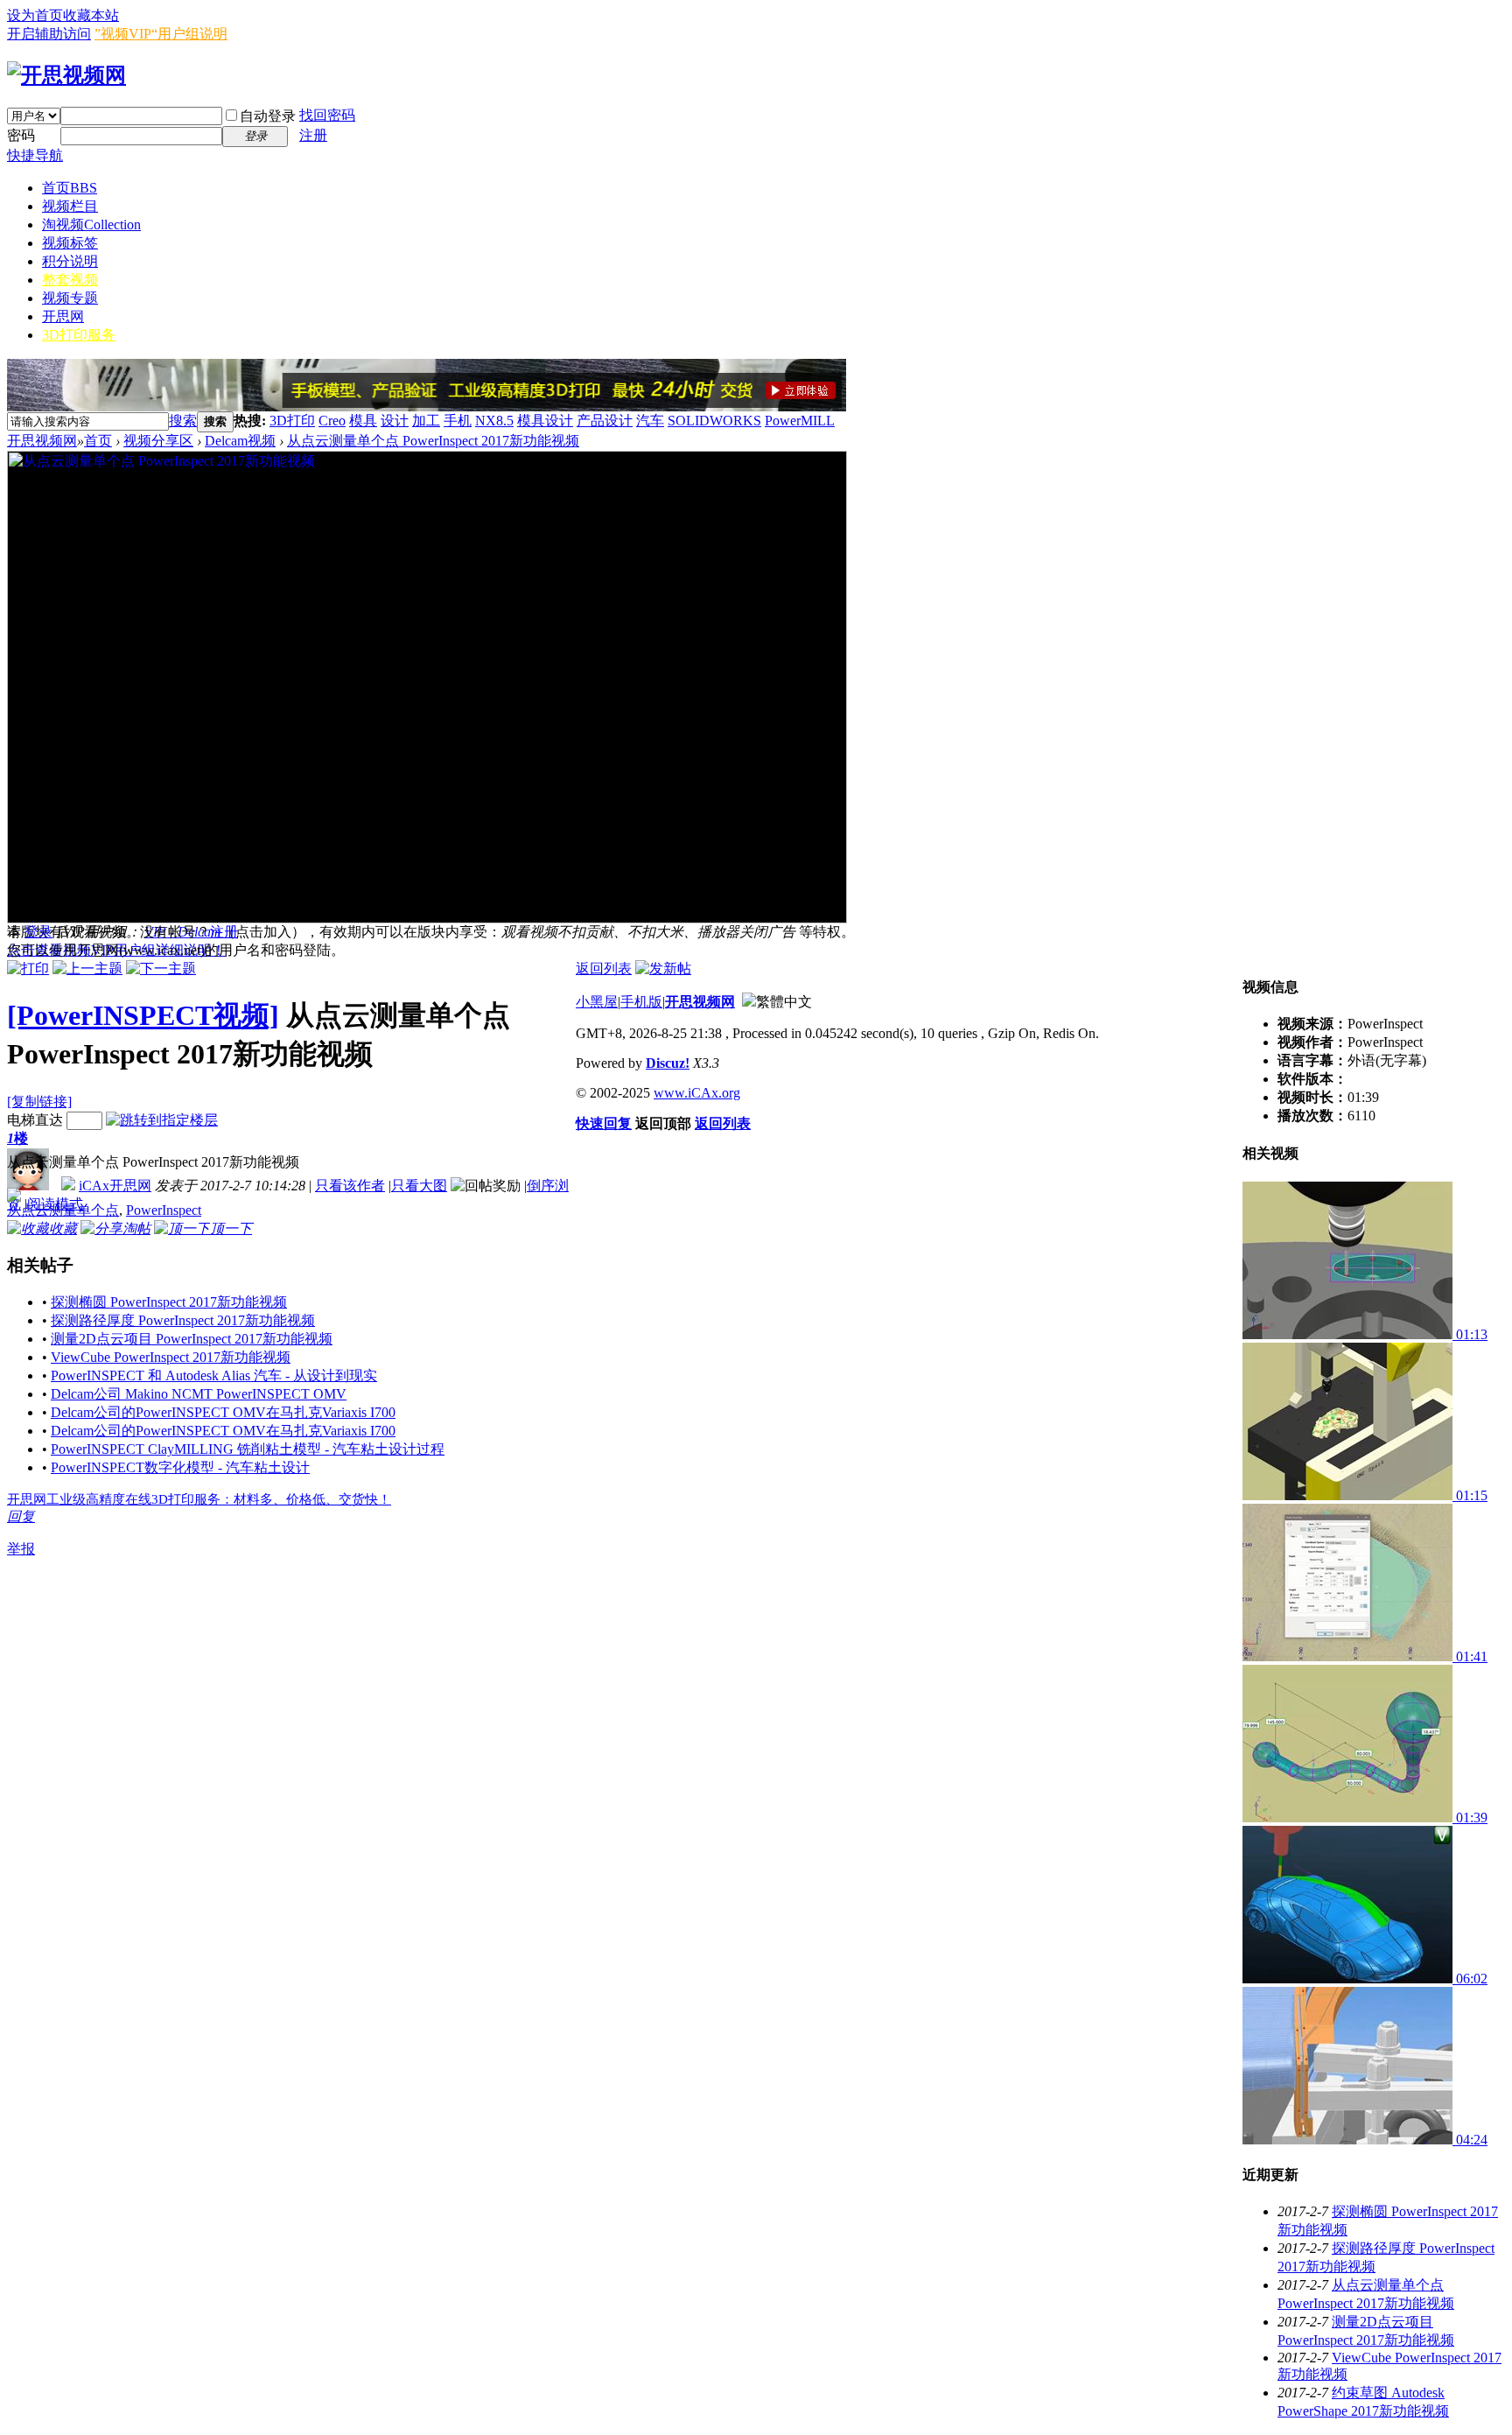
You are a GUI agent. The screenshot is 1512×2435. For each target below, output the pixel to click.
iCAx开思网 (115, 1186)
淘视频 (91, 225)
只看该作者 (350, 1186)
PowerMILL (800, 421)
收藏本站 (91, 15)
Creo (332, 421)
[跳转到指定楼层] (162, 1120)
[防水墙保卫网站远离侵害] (749, 1002)
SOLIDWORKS (714, 421)
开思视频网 (42, 441)
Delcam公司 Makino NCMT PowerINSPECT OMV (199, 1394)
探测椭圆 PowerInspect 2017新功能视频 (169, 1302)
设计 (395, 421)
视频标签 (70, 243)
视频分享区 (158, 441)
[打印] (28, 968)
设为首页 (35, 15)
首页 (70, 188)
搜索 (183, 421)
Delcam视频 (240, 441)
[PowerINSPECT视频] (143, 1015)
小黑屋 (597, 1002)
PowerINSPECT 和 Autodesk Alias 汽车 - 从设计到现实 (214, 1375)
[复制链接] (39, 1102)
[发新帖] (663, 968)
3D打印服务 (79, 335)
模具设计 (545, 421)
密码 (21, 135)
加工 (426, 421)
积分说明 (70, 261)
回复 (21, 1516)
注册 (313, 135)
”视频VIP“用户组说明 (161, 34)
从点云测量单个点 (63, 1210)
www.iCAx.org (697, 1093)
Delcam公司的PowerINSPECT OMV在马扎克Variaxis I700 (223, 1412)
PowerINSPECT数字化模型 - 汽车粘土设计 (180, 1467)
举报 (21, 1549)
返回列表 (604, 968)
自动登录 (268, 116)
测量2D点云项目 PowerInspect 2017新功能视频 (192, 1339)
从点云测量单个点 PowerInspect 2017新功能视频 (433, 441)
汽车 (650, 421)
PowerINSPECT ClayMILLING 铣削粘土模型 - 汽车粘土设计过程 (248, 1449)
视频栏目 (70, 206)
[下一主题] (161, 968)
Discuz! (668, 1063)
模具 (363, 421)
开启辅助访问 (49, 34)
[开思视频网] (66, 75)
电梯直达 (35, 1120)
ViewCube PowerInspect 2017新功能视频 (171, 1357)
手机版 (641, 1002)
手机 (458, 421)
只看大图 (419, 1186)
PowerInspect (164, 1210)
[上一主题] (87, 968)
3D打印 (292, 421)
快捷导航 (35, 155)
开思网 (63, 316)
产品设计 (605, 421)
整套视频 (70, 280)
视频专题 (70, 298)
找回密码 (327, 115)
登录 (38, 932)
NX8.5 (494, 421)
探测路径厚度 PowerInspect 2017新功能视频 (183, 1320)
